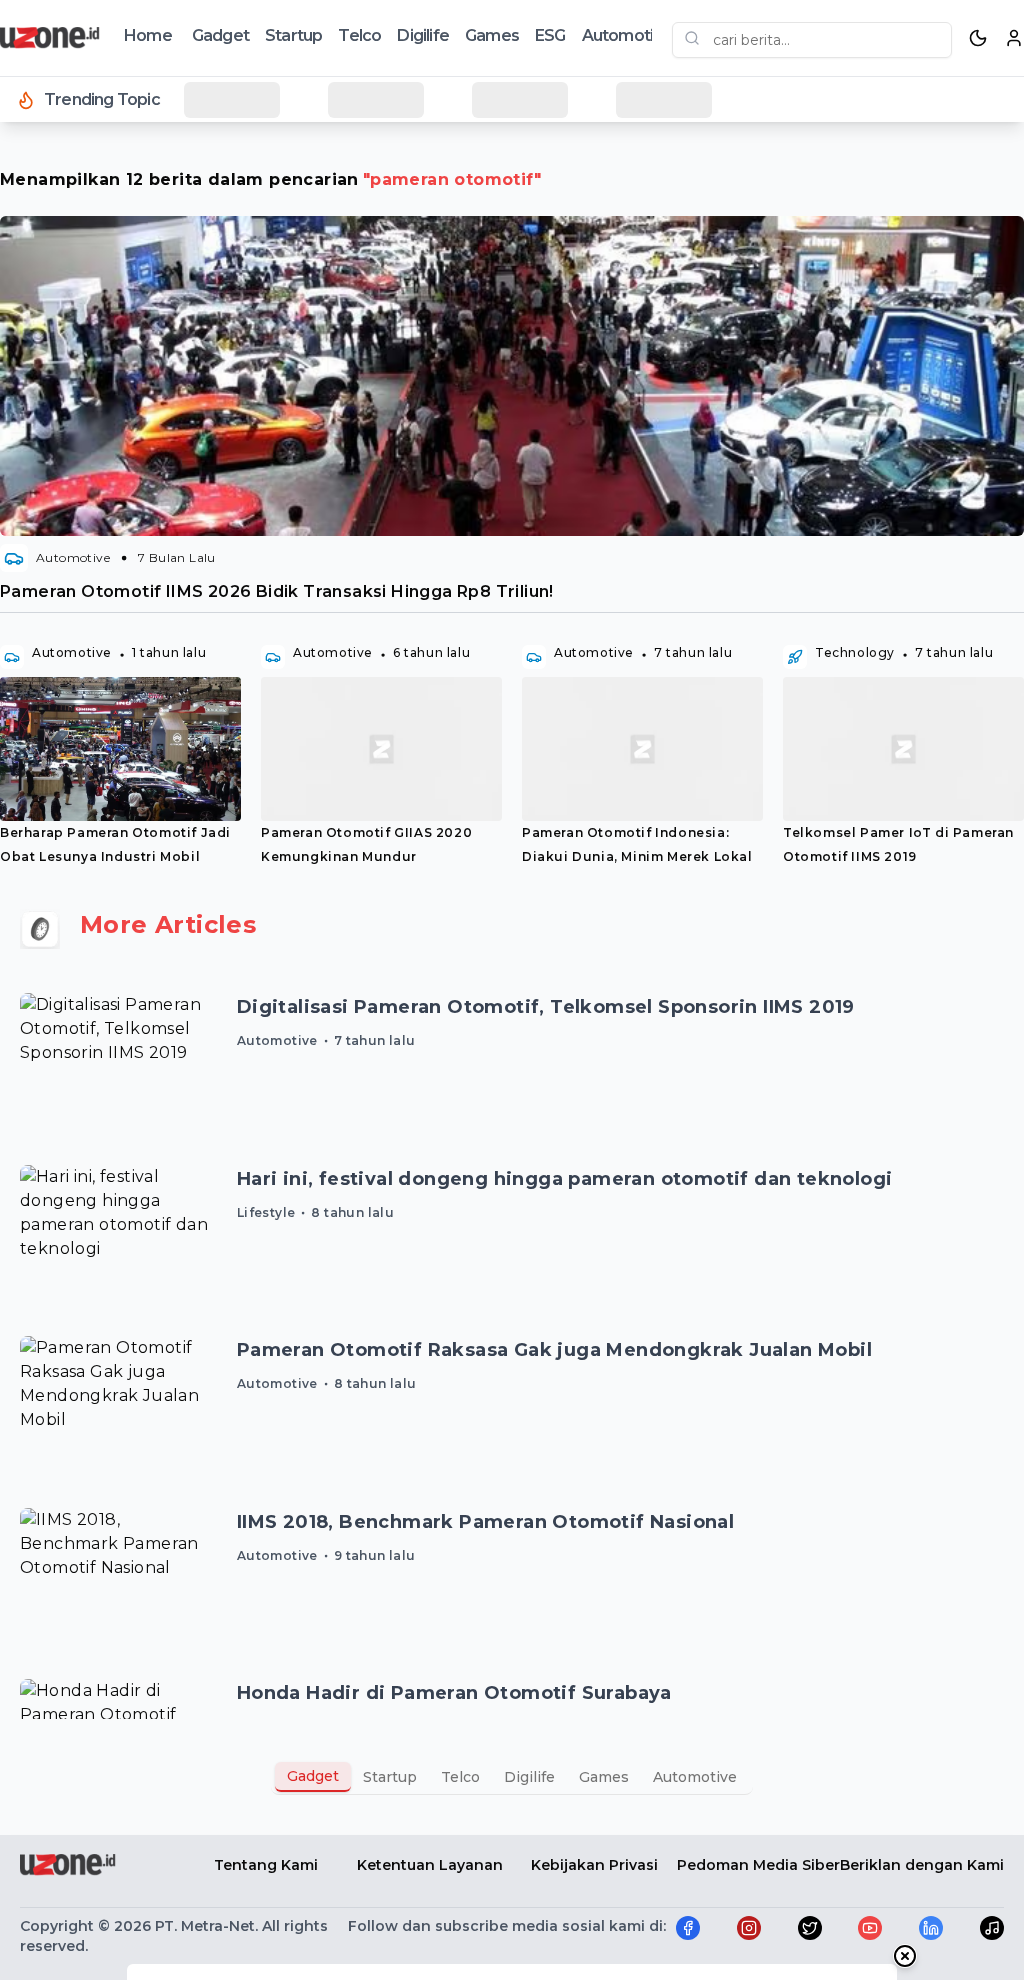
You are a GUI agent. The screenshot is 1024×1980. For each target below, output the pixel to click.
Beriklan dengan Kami (922, 1865)
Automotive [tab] (695, 1777)
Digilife (423, 35)
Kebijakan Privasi (594, 1865)
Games (492, 35)
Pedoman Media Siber (758, 1865)
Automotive (627, 35)
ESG (550, 35)
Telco (359, 35)
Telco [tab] (460, 1777)
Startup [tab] (390, 1777)
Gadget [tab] (313, 1776)
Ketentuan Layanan (430, 1865)
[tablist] (512, 1777)
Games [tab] (604, 1777)
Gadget (220, 35)
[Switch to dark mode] (978, 38)
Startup (293, 35)
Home (148, 35)
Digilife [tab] (529, 1777)
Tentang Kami (266, 1865)
